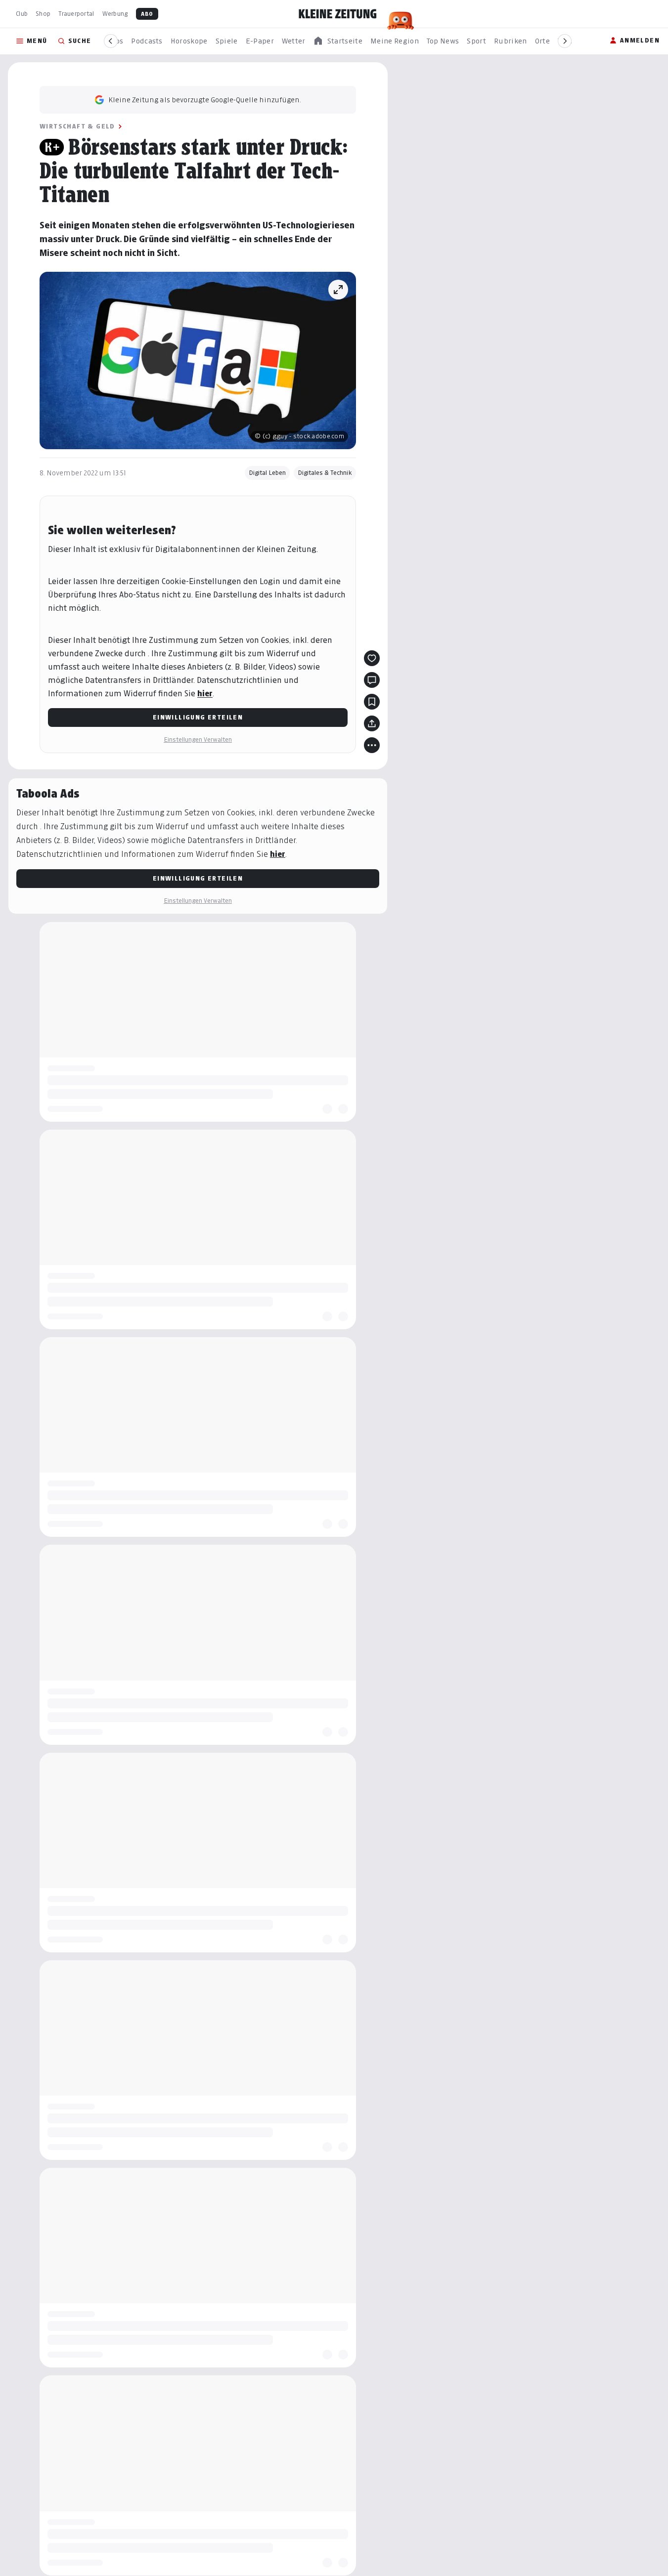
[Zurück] (111, 41)
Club (22, 14)
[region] (338, 41)
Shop (43, 14)
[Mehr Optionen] (372, 745)
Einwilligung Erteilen (198, 717)
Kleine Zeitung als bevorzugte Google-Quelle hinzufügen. (205, 100)
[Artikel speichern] (372, 702)
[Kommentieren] (372, 680)
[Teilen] (372, 723)
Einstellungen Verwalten (198, 739)
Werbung (115, 14)
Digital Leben (267, 473)
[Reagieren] (372, 658)
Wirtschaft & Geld (77, 126)
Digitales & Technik (325, 473)
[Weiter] (565, 41)
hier (205, 694)
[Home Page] (338, 14)
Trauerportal (76, 14)
